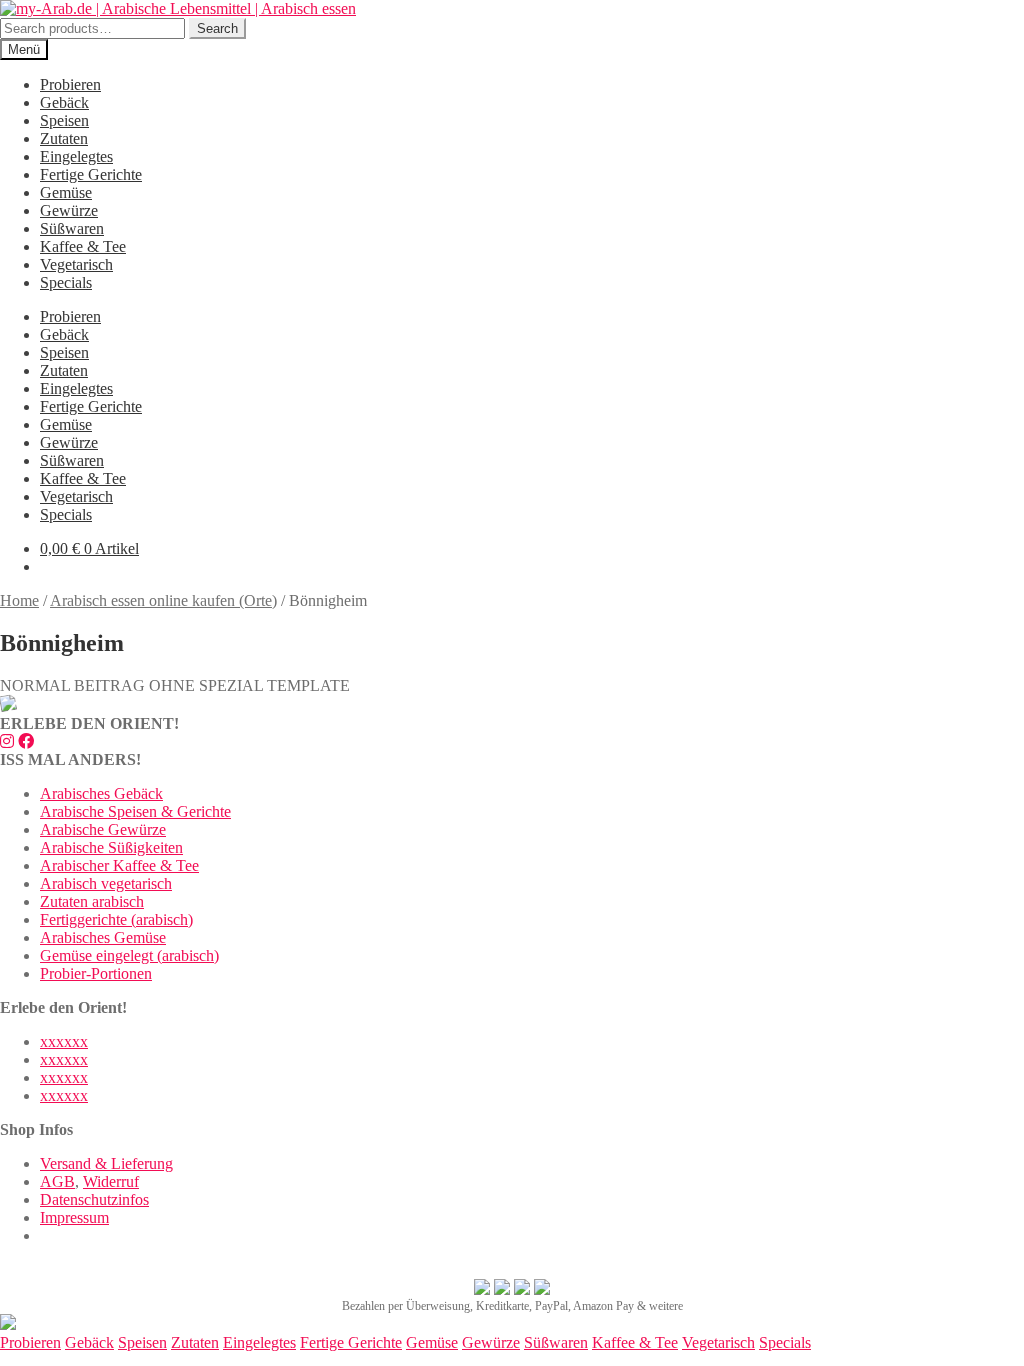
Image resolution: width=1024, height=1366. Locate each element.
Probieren (70, 84)
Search (217, 28)
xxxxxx (64, 1041)
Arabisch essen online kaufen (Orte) (163, 600)
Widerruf (111, 1181)
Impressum (74, 1217)
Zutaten (64, 138)
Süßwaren (72, 228)
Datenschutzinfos (94, 1199)
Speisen (64, 120)
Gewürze (69, 210)
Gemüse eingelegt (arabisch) (129, 955)
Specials (66, 282)
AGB (57, 1181)
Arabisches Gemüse (103, 937)
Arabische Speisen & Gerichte (135, 811)
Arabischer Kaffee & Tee (119, 865)
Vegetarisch (76, 264)
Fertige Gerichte (91, 174)
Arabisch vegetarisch (106, 883)
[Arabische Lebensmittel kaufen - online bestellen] (8, 1324)
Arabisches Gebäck (101, 793)
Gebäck (64, 102)
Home (19, 600)
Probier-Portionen (96, 973)
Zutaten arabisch (92, 901)
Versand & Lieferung (106, 1163)
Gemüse (66, 192)
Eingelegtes (76, 156)
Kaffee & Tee (83, 246)
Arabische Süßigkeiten (111, 847)
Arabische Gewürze (103, 829)
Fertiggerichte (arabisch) (116, 919)
